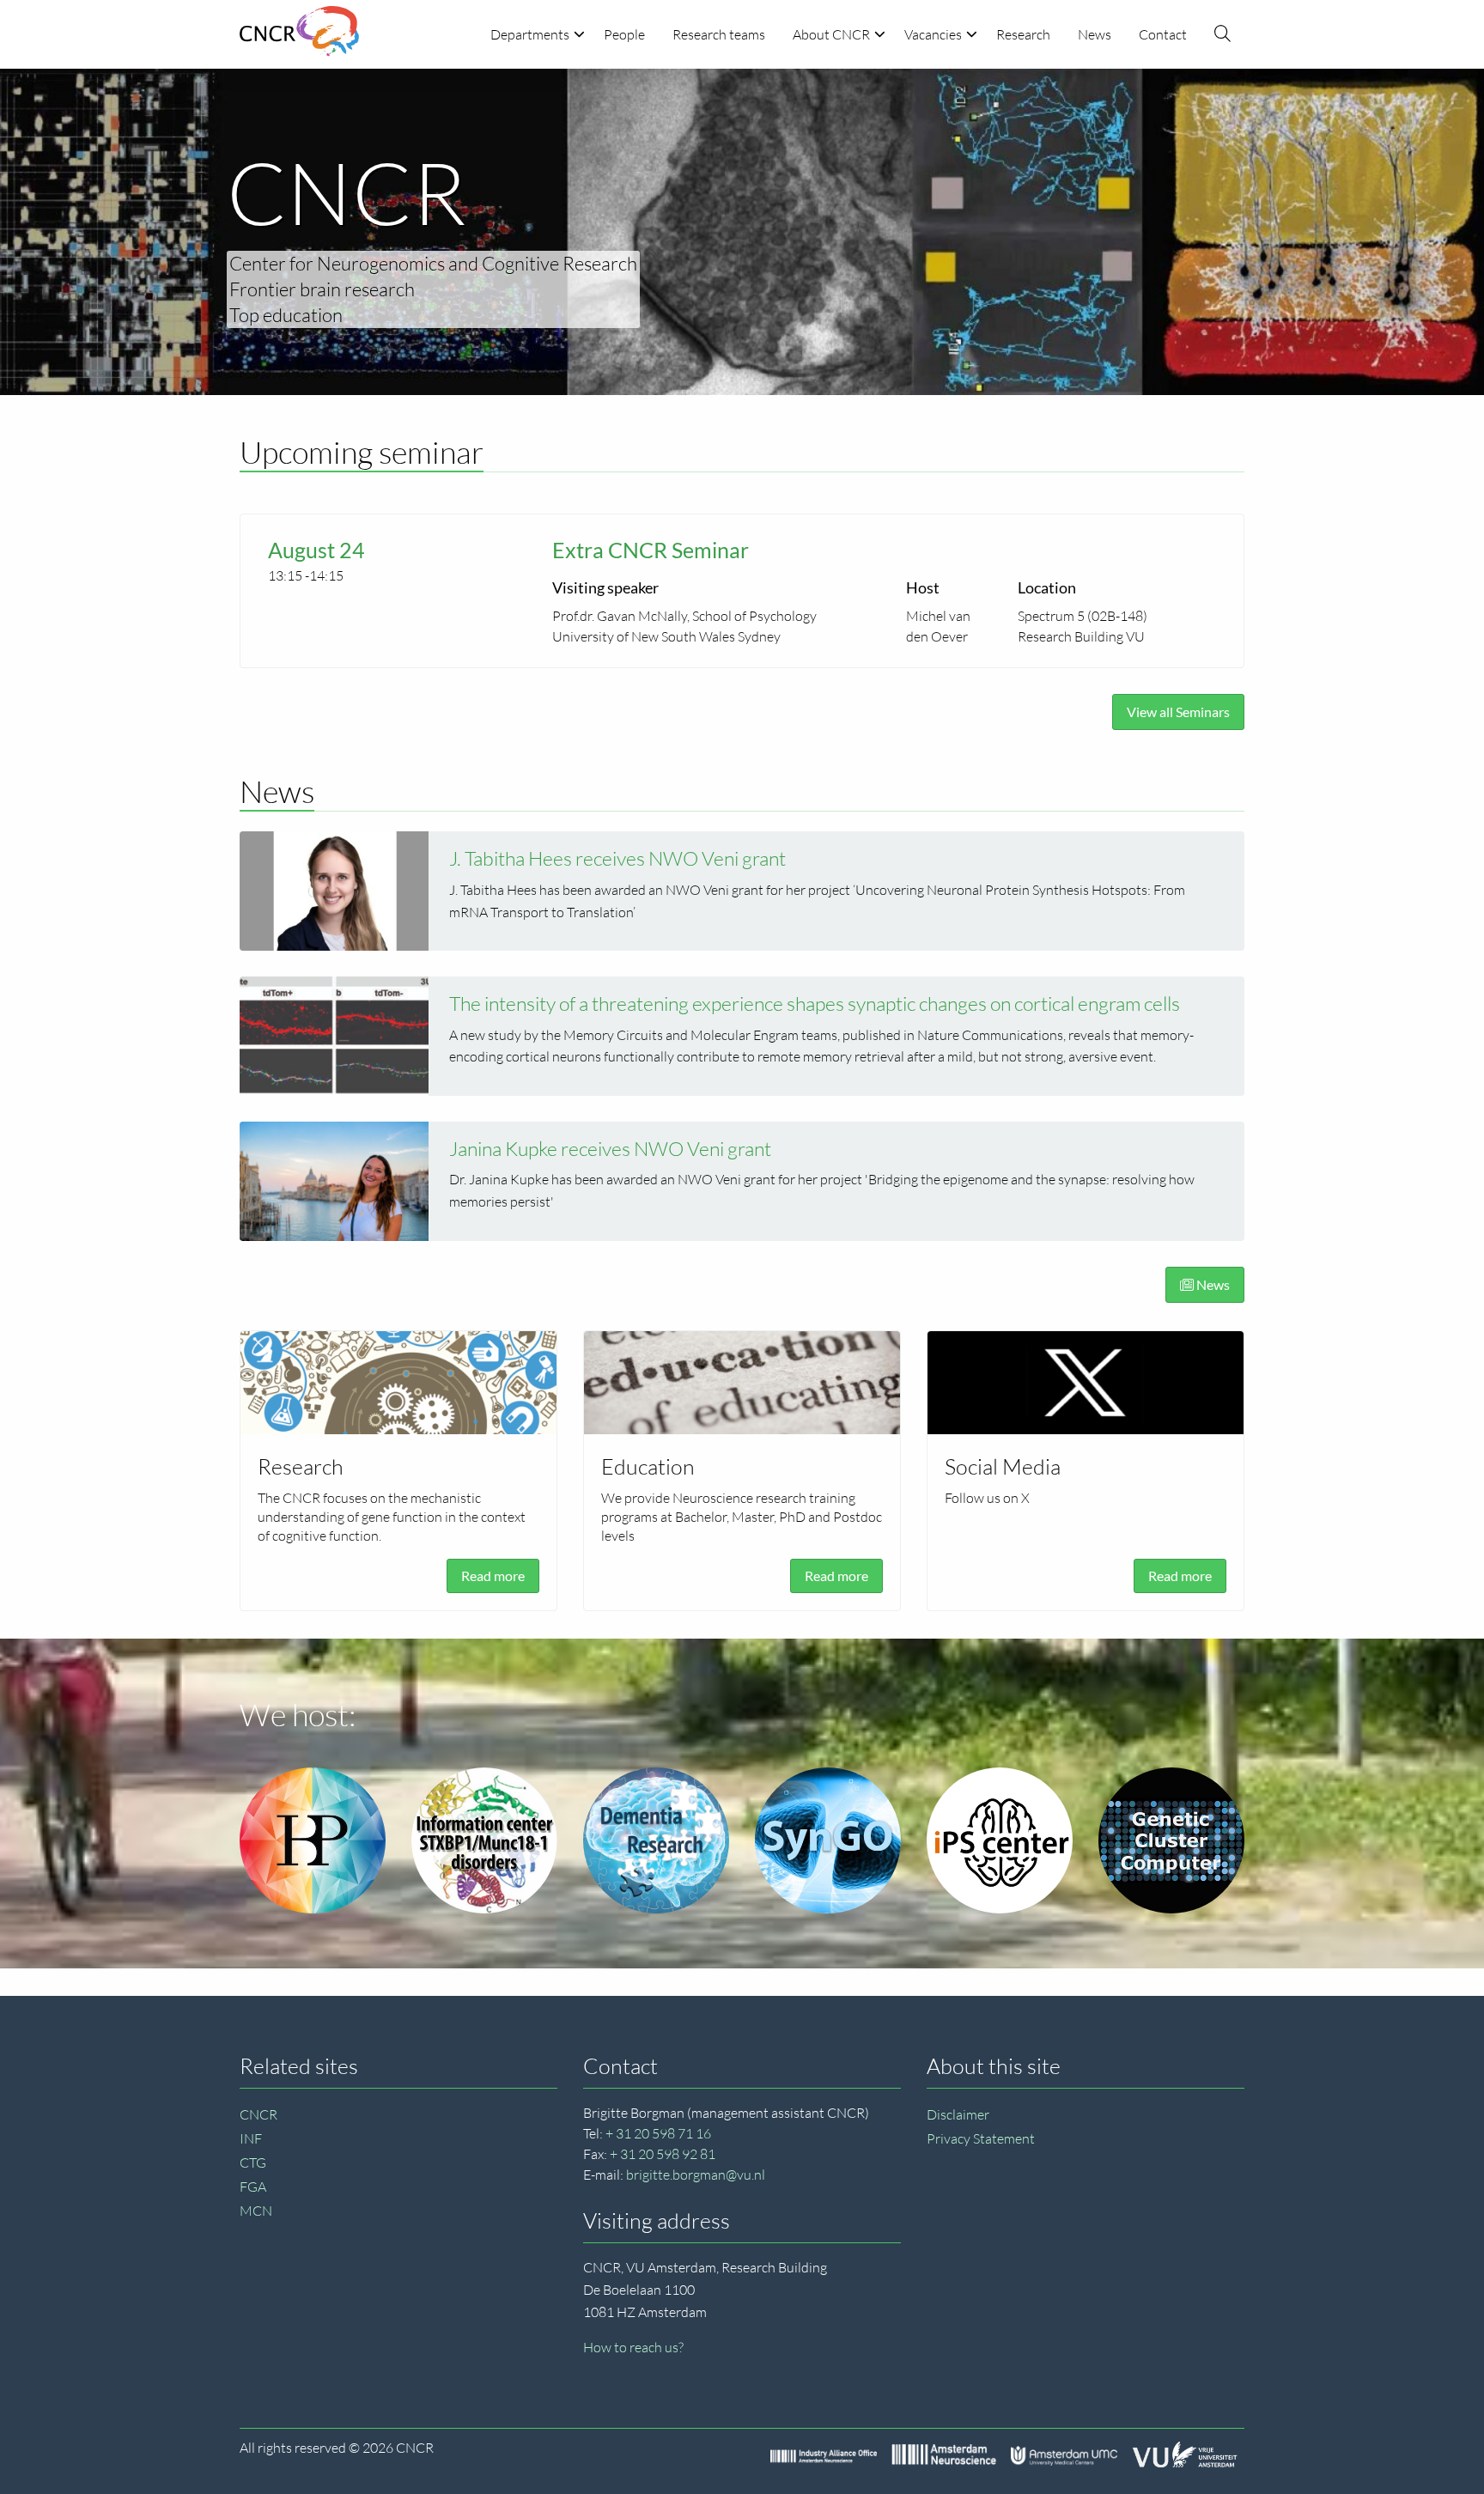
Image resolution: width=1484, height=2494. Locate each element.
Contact (1163, 34)
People (624, 34)
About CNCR (831, 34)
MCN (256, 2211)
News (1095, 34)
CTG (253, 2162)
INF (251, 2138)
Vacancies (933, 34)
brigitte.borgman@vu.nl (696, 2175)
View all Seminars (1178, 712)
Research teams (719, 34)
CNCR (258, 2114)
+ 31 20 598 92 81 (663, 2154)
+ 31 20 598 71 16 (658, 2133)
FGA (253, 2187)
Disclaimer (958, 2114)
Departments (530, 34)
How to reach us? (633, 2347)
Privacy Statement (981, 2138)
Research (1023, 34)
